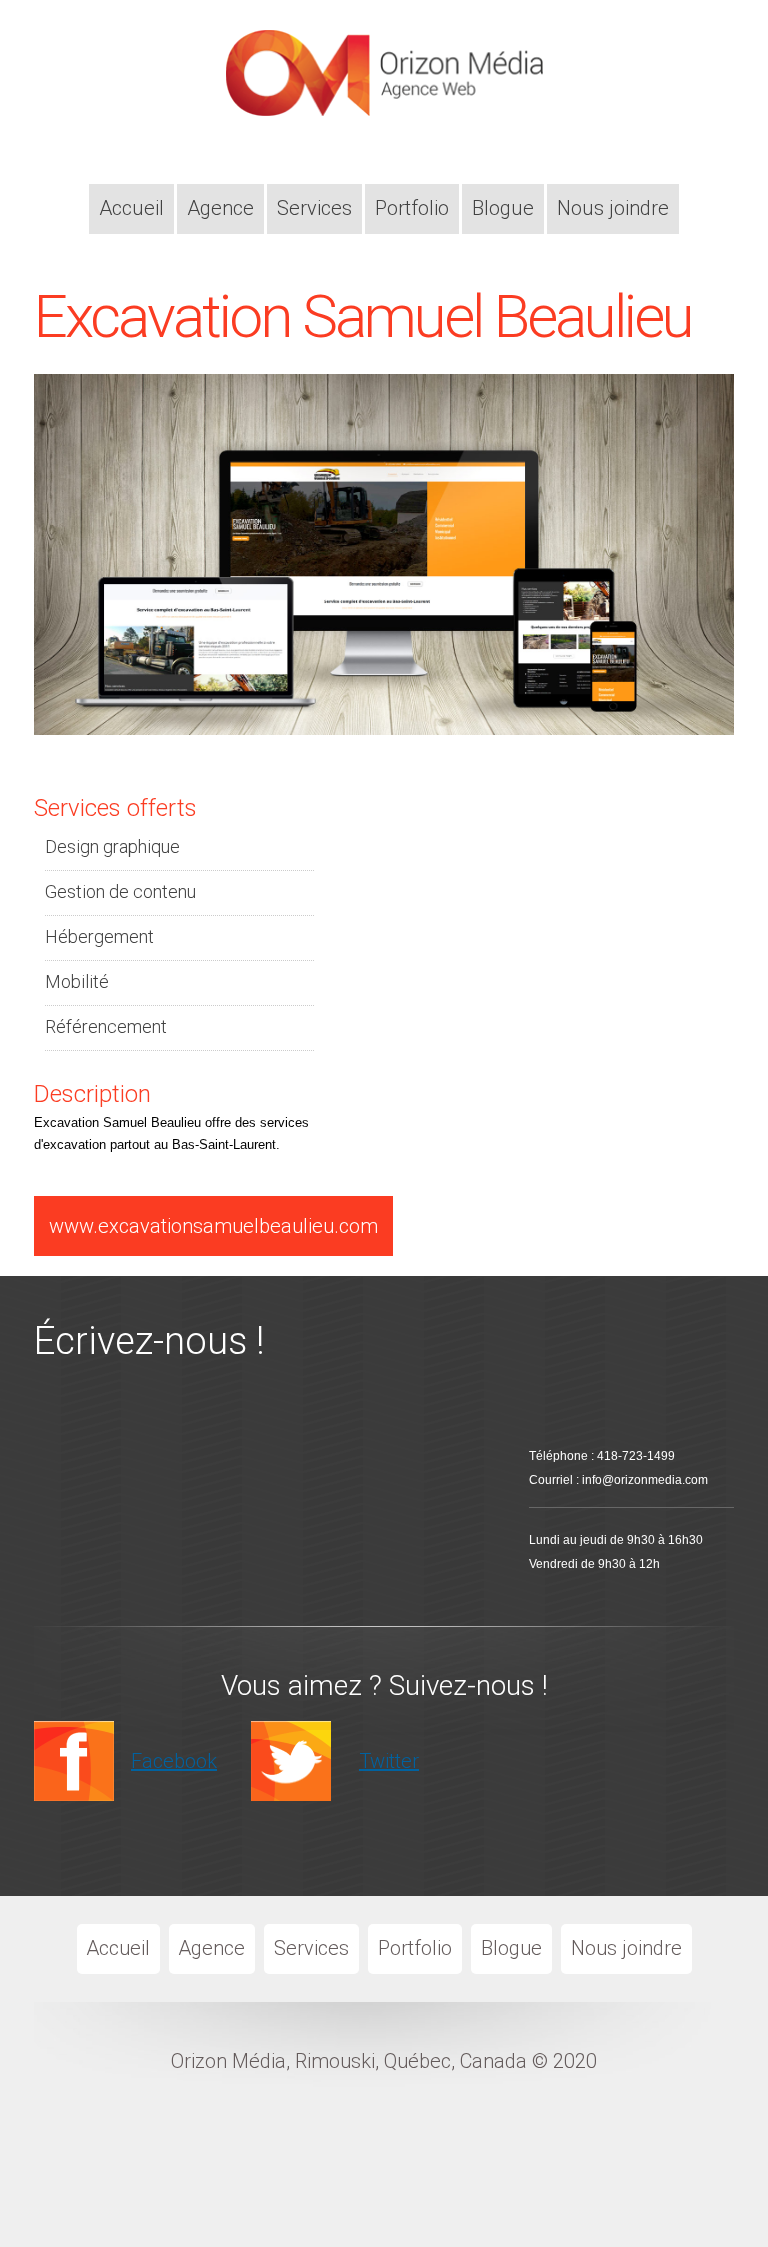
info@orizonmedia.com (645, 1480)
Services (314, 208)
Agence (220, 208)
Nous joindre (613, 208)
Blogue (503, 208)
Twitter (389, 1761)
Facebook (174, 1761)
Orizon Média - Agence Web (378, 87)
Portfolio (412, 208)
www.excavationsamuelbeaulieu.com (213, 1226)
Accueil (131, 208)
